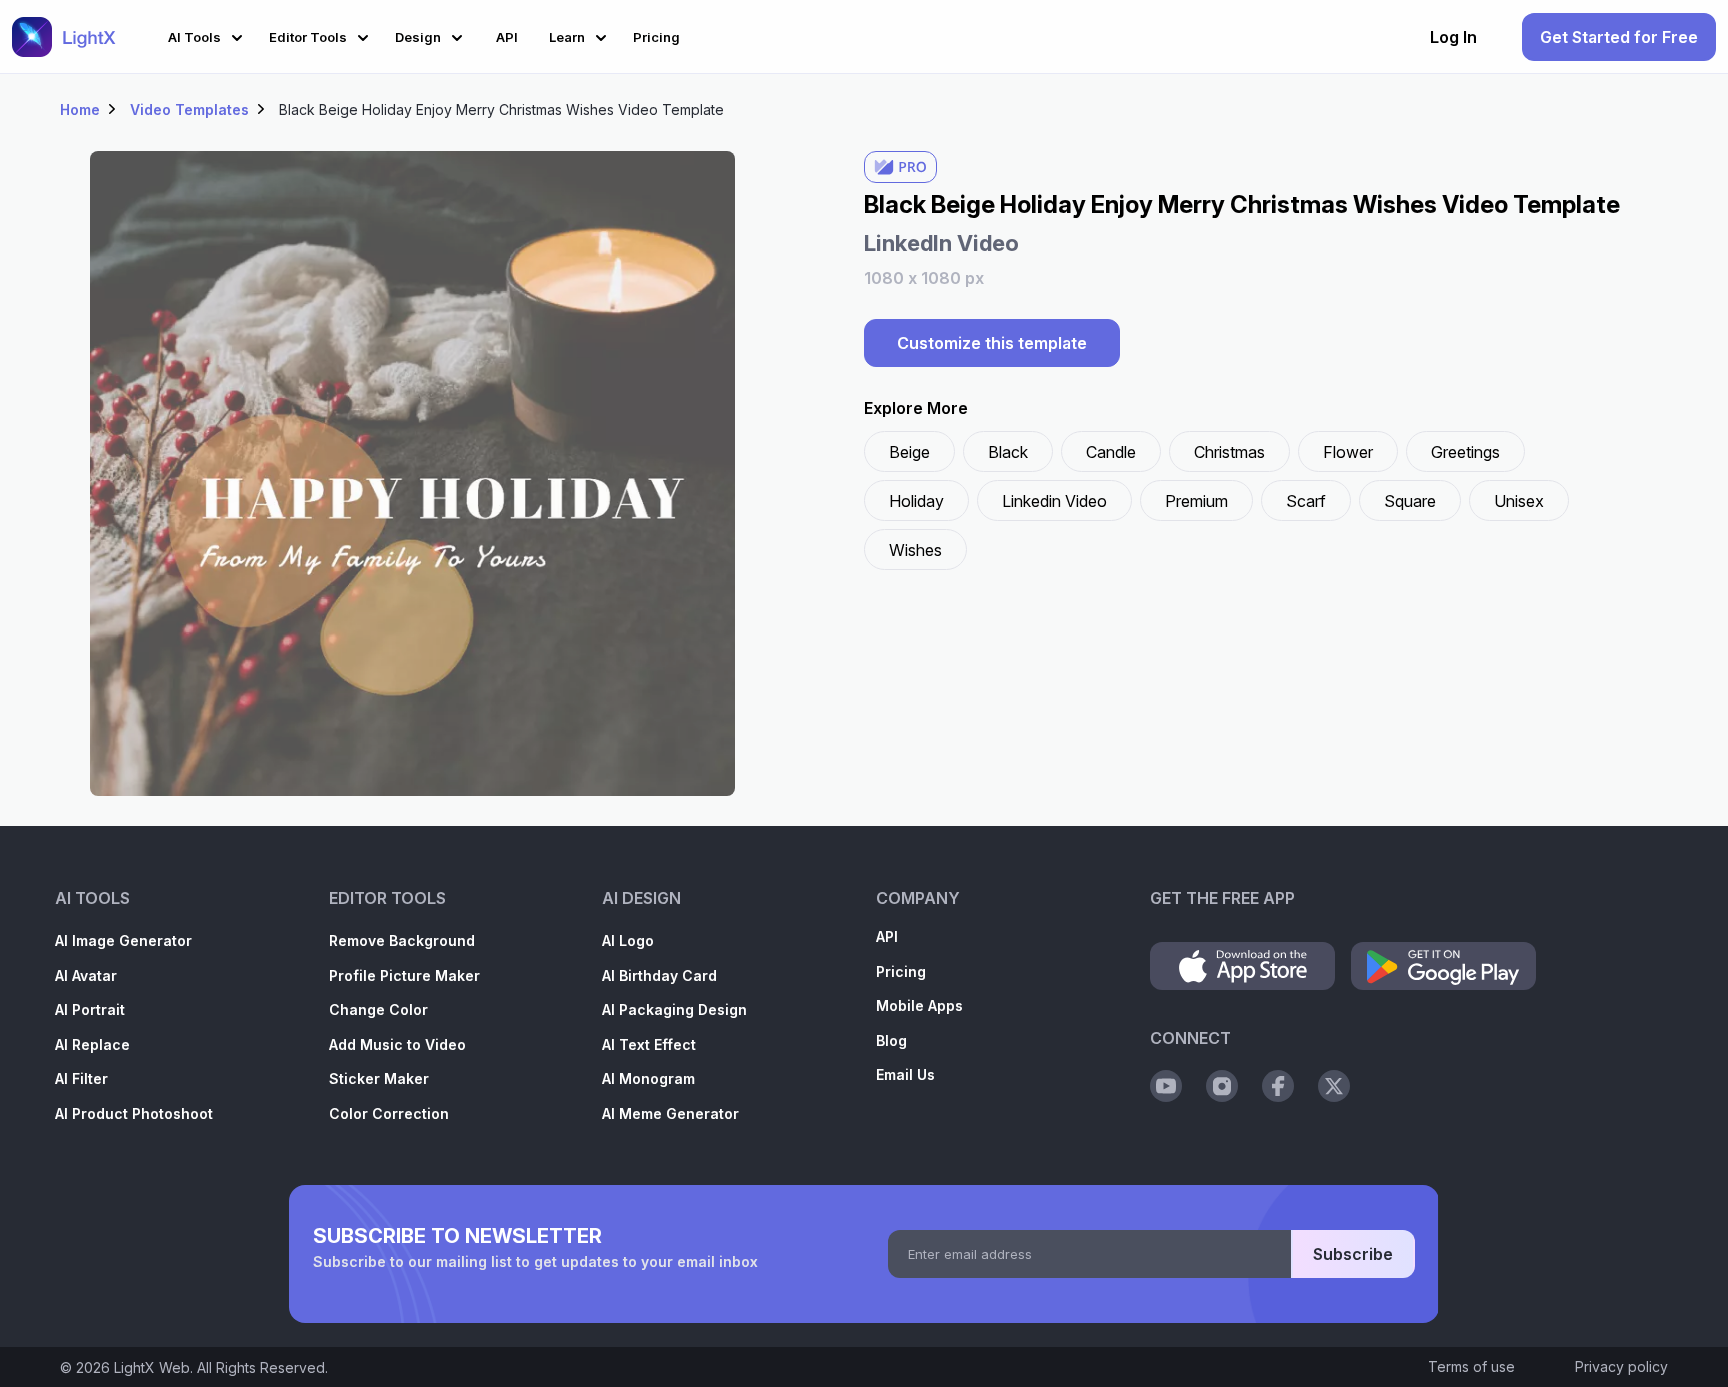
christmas (1229, 452)
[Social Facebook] (1278, 1086)
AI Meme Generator (670, 1113)
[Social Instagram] (1222, 1086)
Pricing (901, 971)
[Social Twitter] (1334, 1086)
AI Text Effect (649, 1044)
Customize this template (992, 343)
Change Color (378, 1009)
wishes (915, 550)
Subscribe (1353, 1254)
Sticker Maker (379, 1078)
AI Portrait (90, 1009)
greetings (1465, 452)
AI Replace (92, 1044)
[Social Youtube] (1166, 1086)
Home (80, 109)
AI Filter (81, 1078)
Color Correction (389, 1113)
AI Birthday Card (659, 975)
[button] (208, 34)
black (1008, 452)
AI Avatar (86, 975)
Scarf (1306, 501)
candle (1111, 452)
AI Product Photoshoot (134, 1113)
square (1410, 501)
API (887, 936)
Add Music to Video (397, 1044)
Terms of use (1471, 1366)
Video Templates (189, 109)
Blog (891, 1040)
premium (1196, 501)
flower (1348, 452)
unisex (1519, 501)
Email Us (905, 1074)
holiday (916, 501)
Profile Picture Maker (404, 975)
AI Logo (628, 940)
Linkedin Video (1054, 501)
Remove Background (402, 940)
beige (909, 452)
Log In (1453, 37)
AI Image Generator (123, 940)
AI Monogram (648, 1078)
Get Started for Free (1619, 37)
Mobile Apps (919, 1005)
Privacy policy (1621, 1366)
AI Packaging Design (674, 1009)
